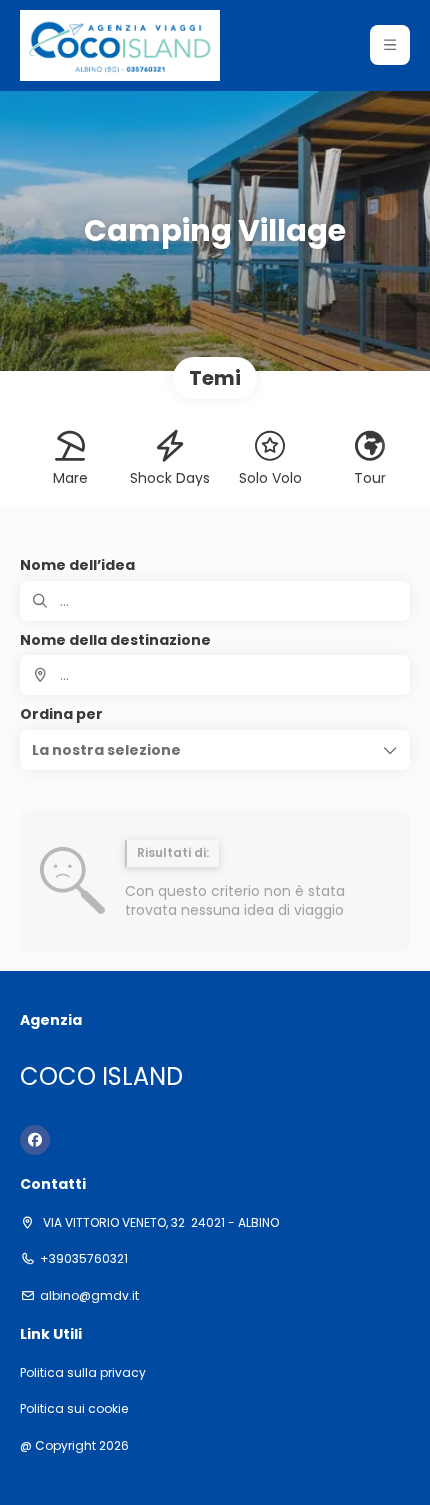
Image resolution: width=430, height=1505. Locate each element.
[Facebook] (35, 1140)
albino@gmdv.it (89, 1296)
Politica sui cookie (74, 1409)
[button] (390, 45)
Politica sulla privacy (83, 1373)
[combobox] (215, 675)
